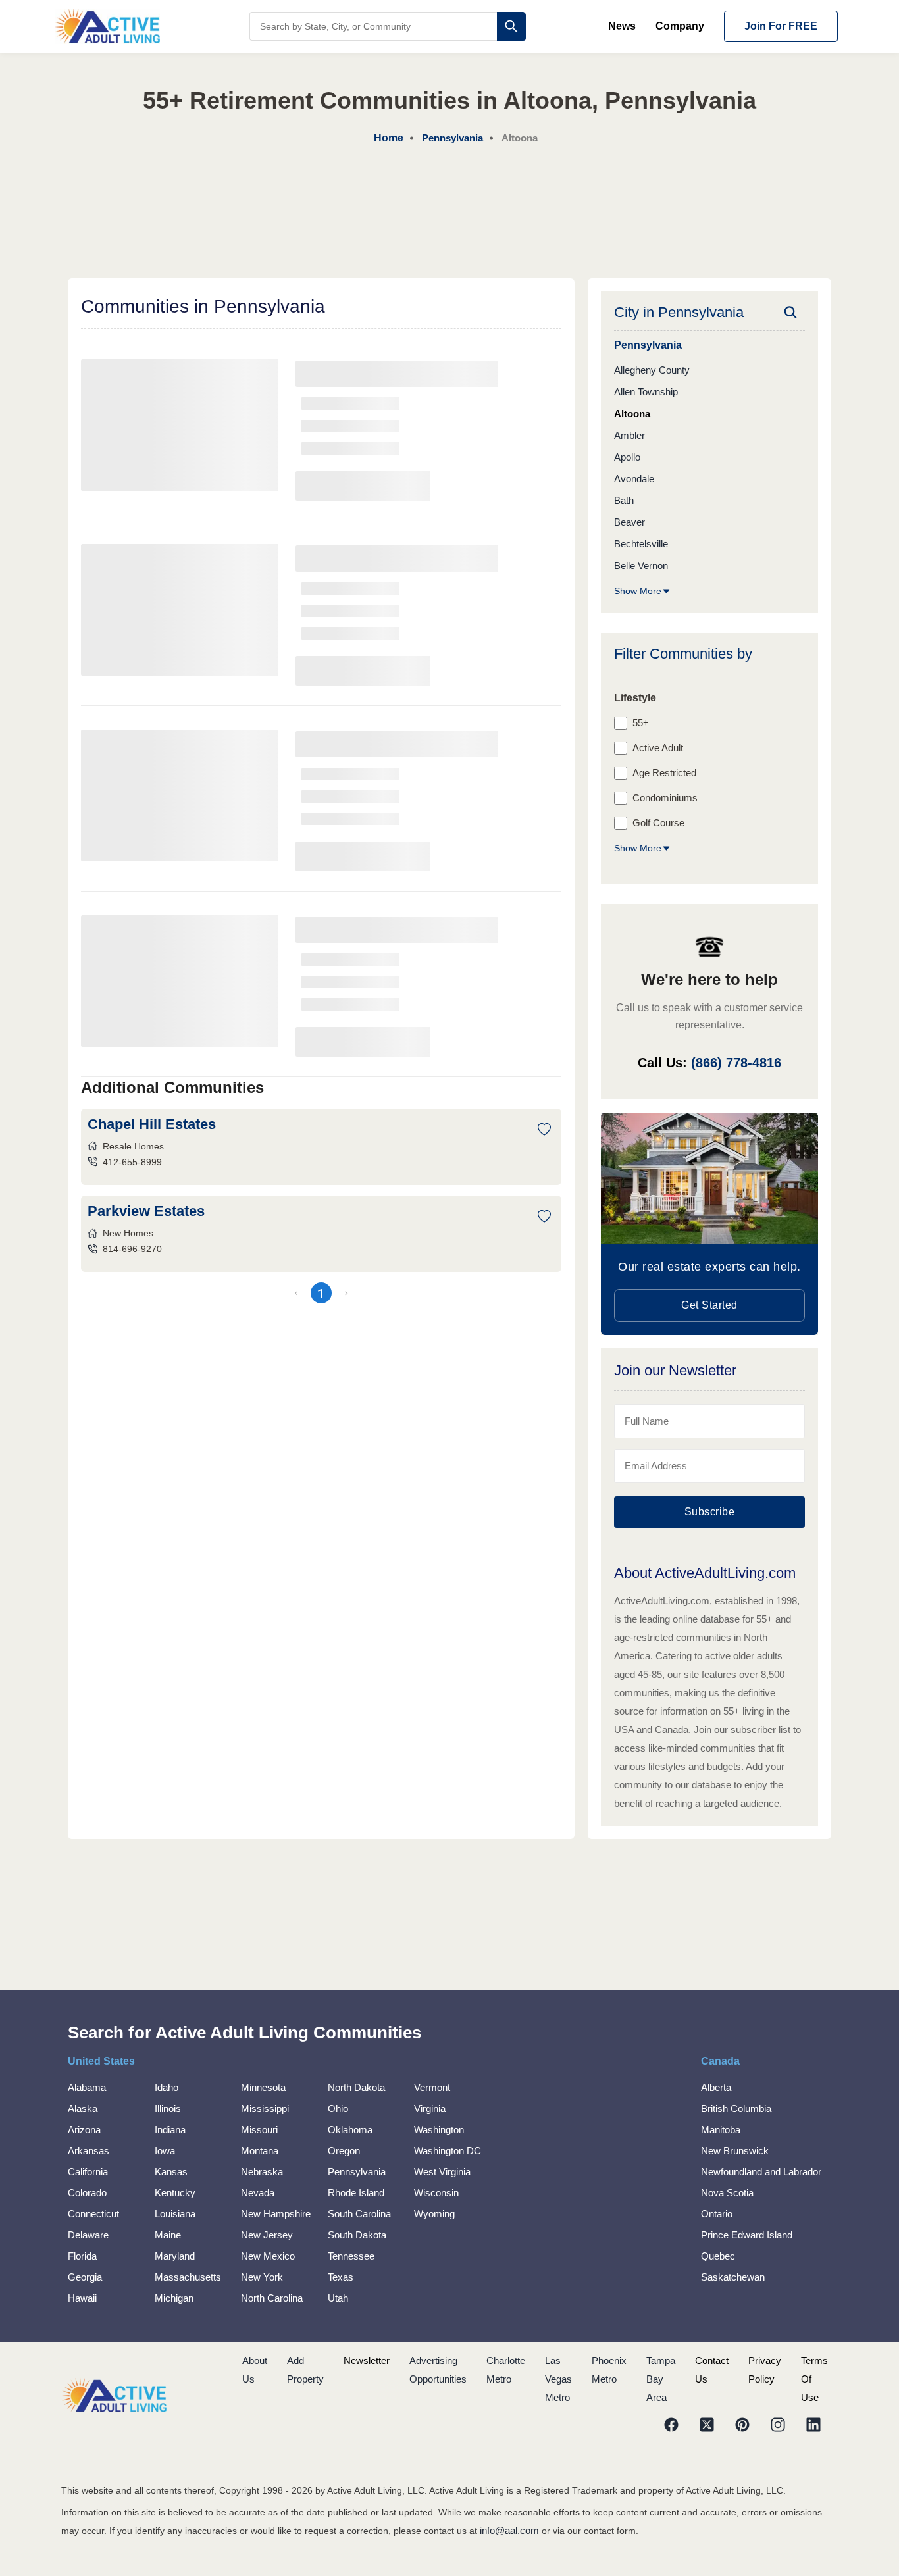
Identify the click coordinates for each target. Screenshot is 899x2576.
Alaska (83, 2109)
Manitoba (721, 2130)
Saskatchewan (733, 2277)
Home (389, 138)
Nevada (258, 2193)
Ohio (338, 2109)
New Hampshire (276, 2214)
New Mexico (268, 2256)
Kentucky (175, 2193)
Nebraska (262, 2172)
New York (262, 2277)
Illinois (168, 2109)
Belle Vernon (641, 566)
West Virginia (442, 2172)
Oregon (344, 2151)
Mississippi (265, 2109)
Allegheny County (652, 370)
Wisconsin (436, 2193)
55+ (641, 723)
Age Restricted (664, 773)
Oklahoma (350, 2130)
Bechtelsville (641, 544)
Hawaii (82, 2298)
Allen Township (646, 392)
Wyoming (434, 2214)
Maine (168, 2235)
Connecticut (93, 2214)
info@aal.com (509, 2530)
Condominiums (665, 798)
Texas (341, 2277)
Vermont (432, 2087)
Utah (338, 2298)
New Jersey (267, 2235)
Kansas (171, 2172)
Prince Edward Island (747, 2235)
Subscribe (710, 1512)
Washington (439, 2130)
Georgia (85, 2277)
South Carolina (359, 2214)
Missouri (259, 2130)
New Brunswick (735, 2151)
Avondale (634, 479)
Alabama (87, 2087)
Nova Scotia (727, 2193)
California (88, 2172)
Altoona (632, 414)
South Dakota (357, 2235)
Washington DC (448, 2151)
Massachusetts (188, 2277)
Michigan (174, 2298)
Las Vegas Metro (558, 2379)
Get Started (709, 1305)
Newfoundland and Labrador (761, 2172)
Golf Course (658, 823)
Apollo (627, 457)
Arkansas (89, 2151)
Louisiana (175, 2214)
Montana (260, 2151)
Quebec (718, 2256)
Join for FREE (781, 26)
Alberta (716, 2087)
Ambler (629, 435)
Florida (82, 2256)
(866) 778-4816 (736, 1063)
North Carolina (272, 2298)
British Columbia (736, 2109)
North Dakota (356, 2087)
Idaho (167, 2087)
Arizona (84, 2130)
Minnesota (263, 2087)
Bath (624, 500)
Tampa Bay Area (661, 2379)
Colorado (87, 2193)
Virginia (430, 2109)
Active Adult (658, 748)
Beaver (629, 522)
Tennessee (351, 2256)
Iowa (165, 2151)
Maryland (175, 2256)
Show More (638, 591)
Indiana (170, 2130)
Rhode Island (356, 2193)
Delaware (88, 2235)
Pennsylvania (357, 2172)
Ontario (717, 2214)
